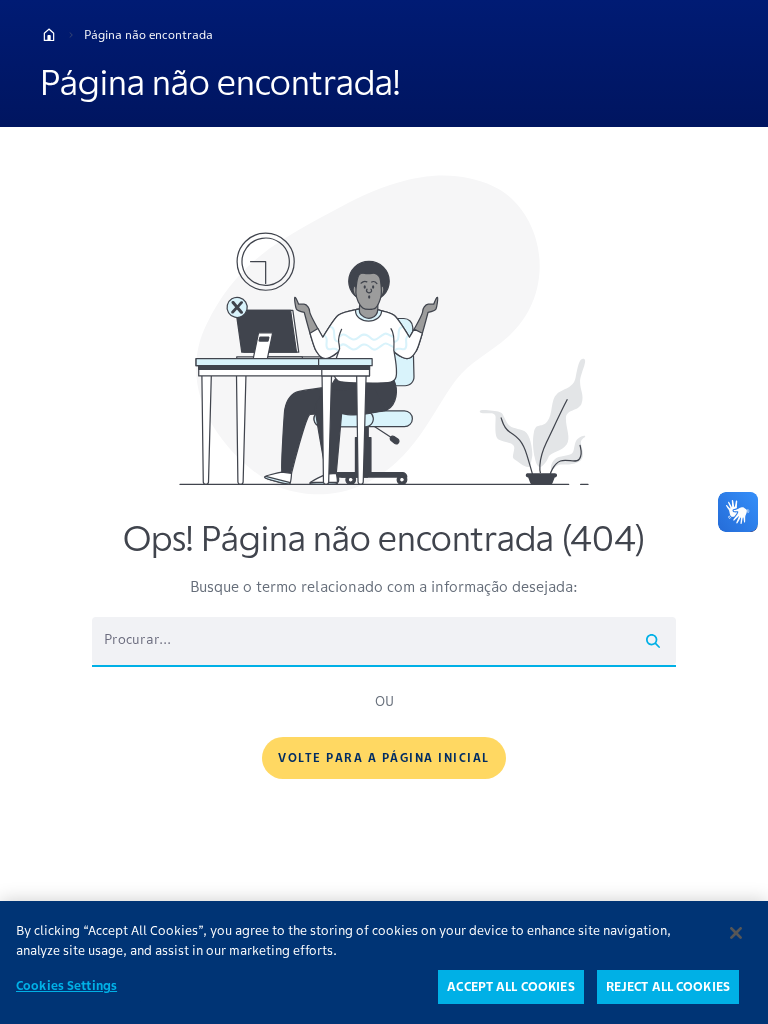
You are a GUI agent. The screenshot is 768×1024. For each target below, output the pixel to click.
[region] (384, 962)
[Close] (736, 933)
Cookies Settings (66, 985)
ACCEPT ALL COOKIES (510, 986)
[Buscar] (653, 641)
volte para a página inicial (384, 757)
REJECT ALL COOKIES (668, 986)
